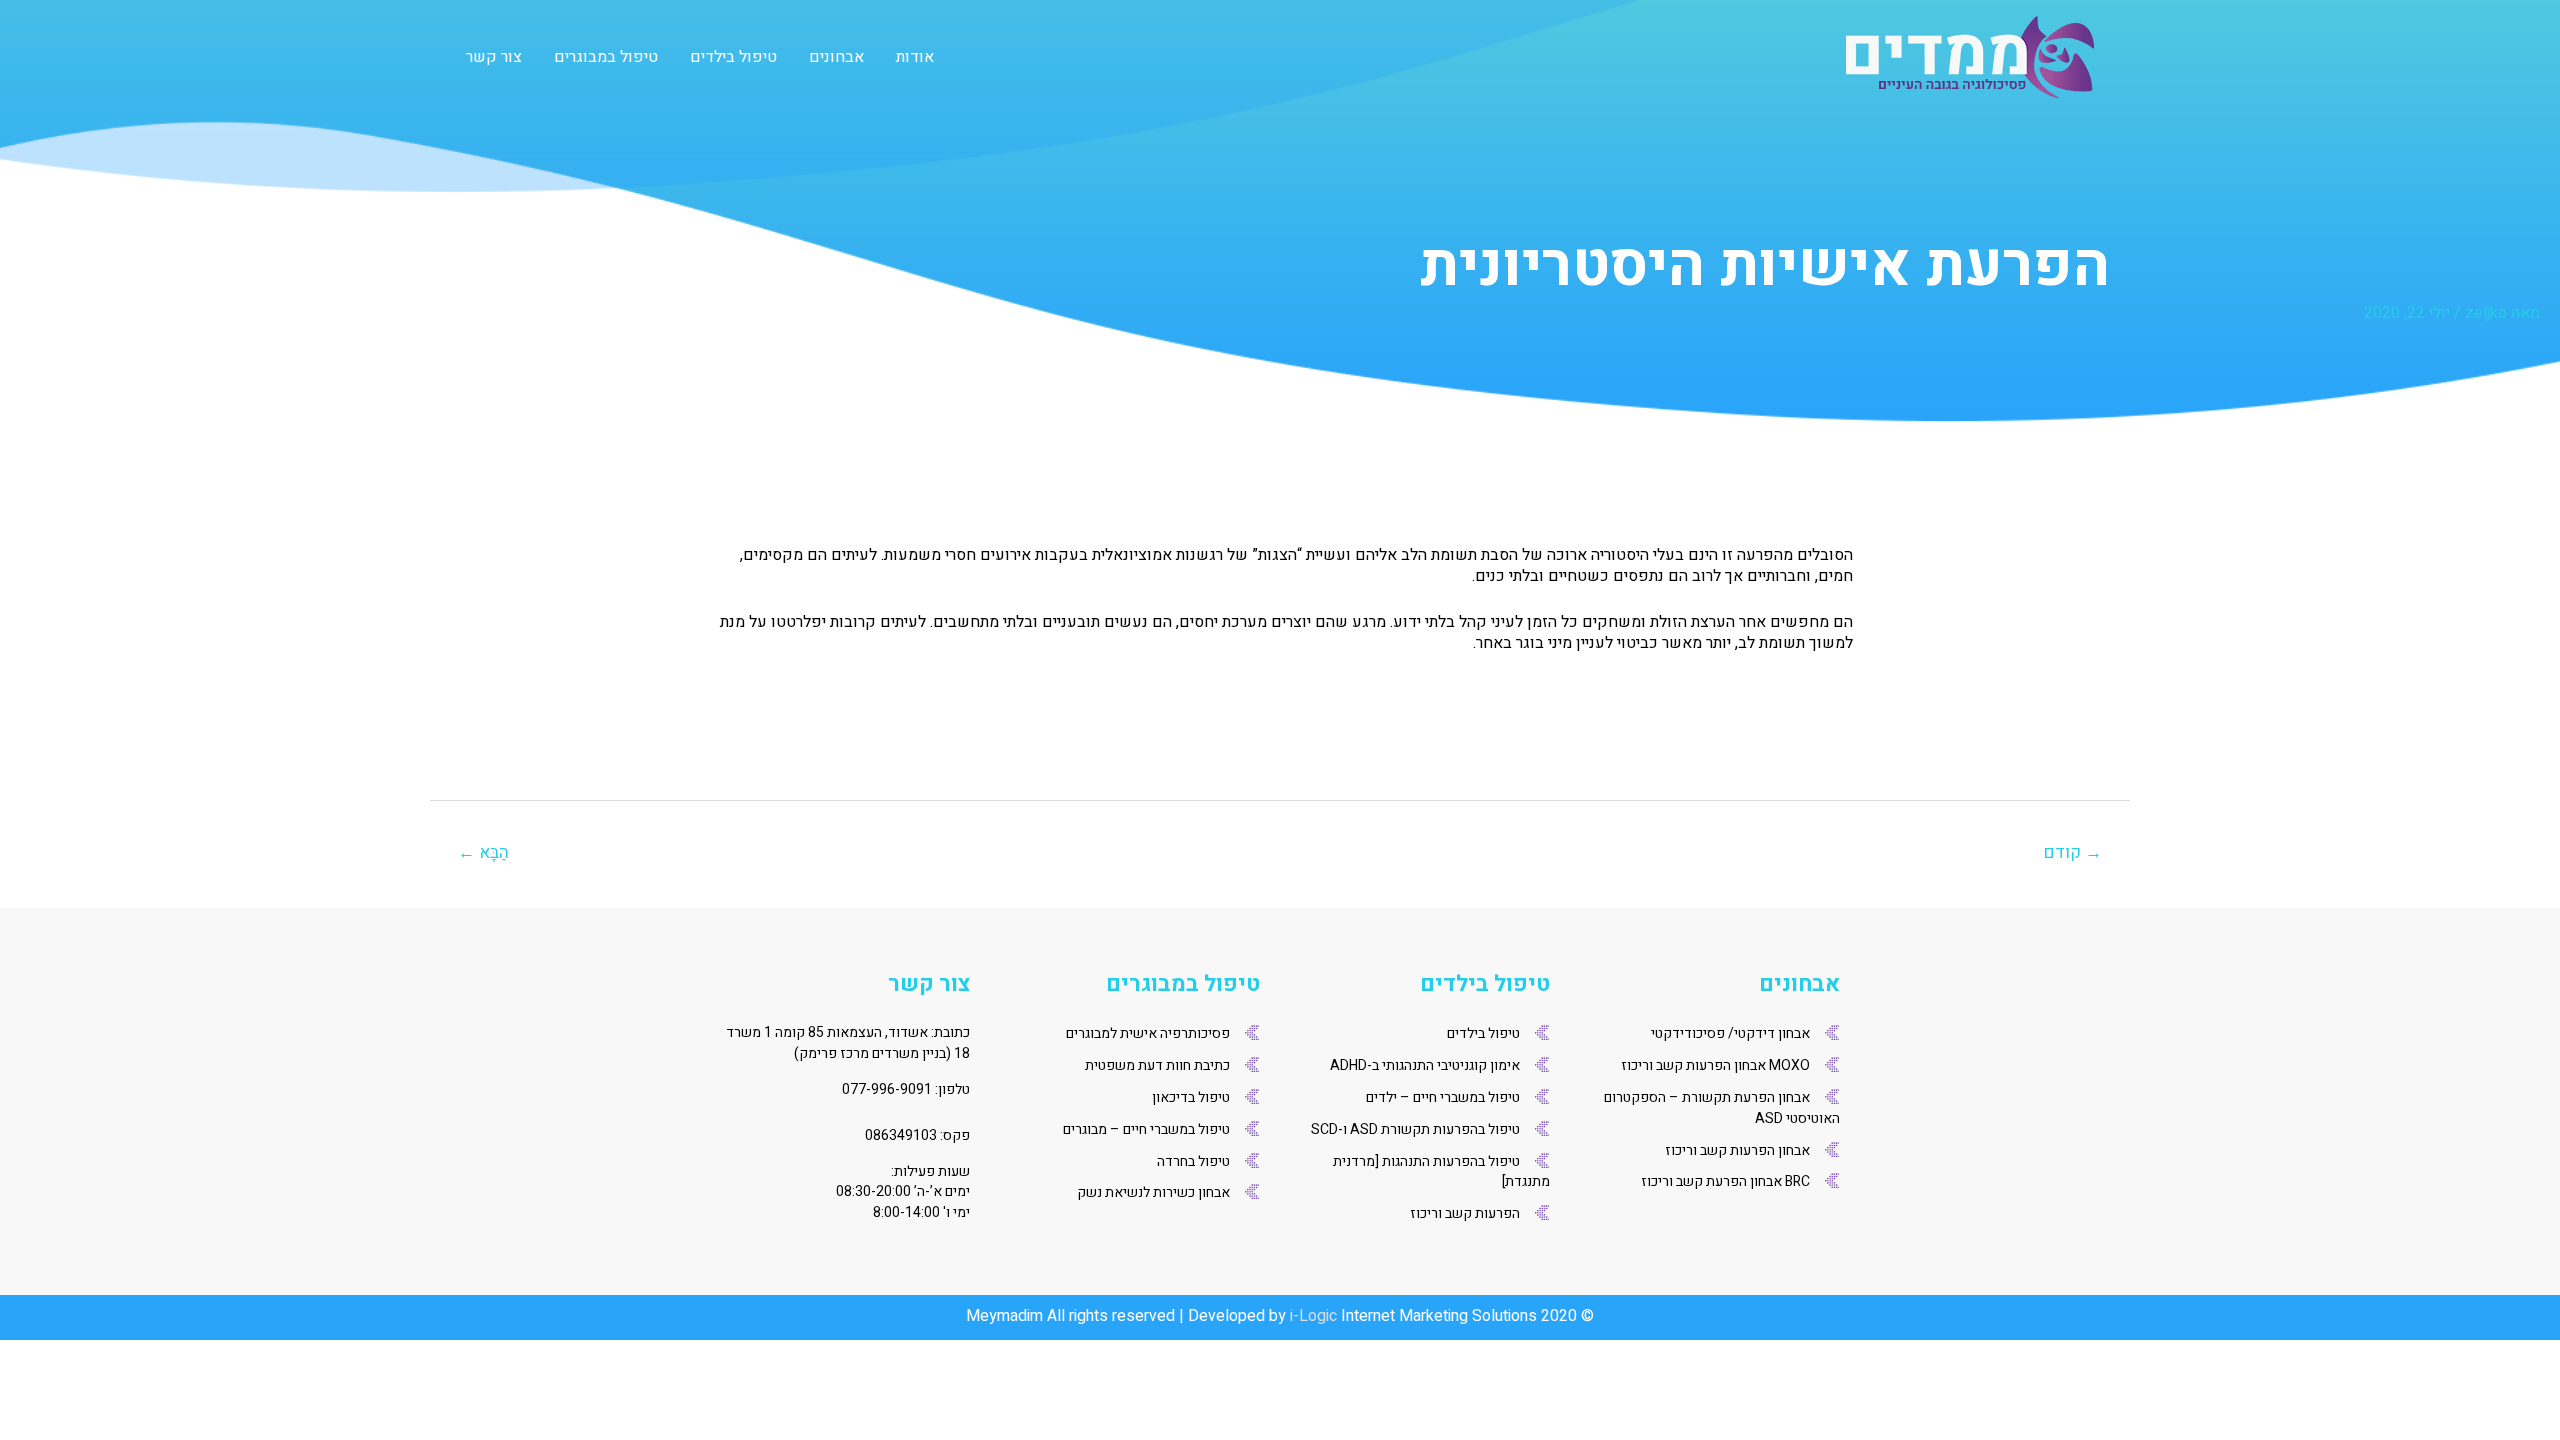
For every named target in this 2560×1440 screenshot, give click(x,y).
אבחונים (836, 57)
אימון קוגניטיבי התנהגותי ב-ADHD (1425, 1065)
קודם (2073, 852)
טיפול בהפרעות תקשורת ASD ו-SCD (1415, 1129)
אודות (915, 57)
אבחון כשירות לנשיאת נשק (1153, 1192)
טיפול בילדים (733, 57)
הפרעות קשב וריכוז (1465, 1213)
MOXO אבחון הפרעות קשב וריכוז (1715, 1065)
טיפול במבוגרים (606, 57)
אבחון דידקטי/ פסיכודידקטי (1730, 1033)
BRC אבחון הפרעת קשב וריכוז (1725, 1181)
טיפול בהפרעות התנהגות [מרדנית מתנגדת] (1441, 1172)
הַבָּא (483, 852)
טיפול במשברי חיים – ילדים (1443, 1097)
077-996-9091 (887, 1090)
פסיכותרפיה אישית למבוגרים (1148, 1033)
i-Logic (1313, 1316)
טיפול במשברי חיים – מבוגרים (1146, 1129)
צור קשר (494, 57)
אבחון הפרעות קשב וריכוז (1737, 1150)
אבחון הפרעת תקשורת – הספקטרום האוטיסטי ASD (1722, 1108)
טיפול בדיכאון (1191, 1097)
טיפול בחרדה (1193, 1161)
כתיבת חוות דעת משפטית (1157, 1065)
